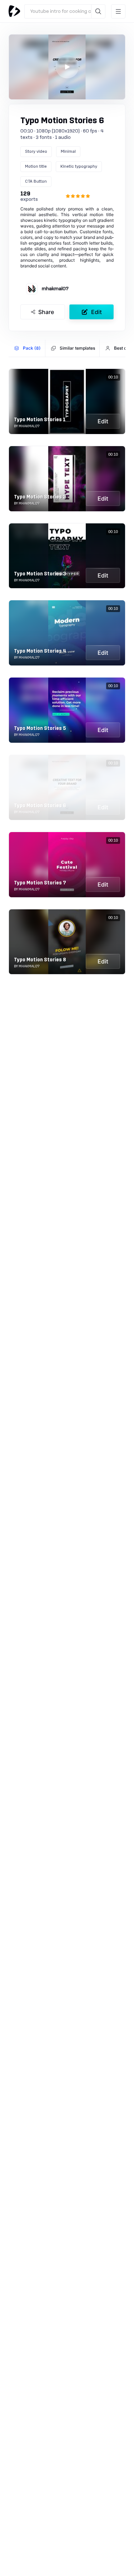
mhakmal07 (55, 289)
